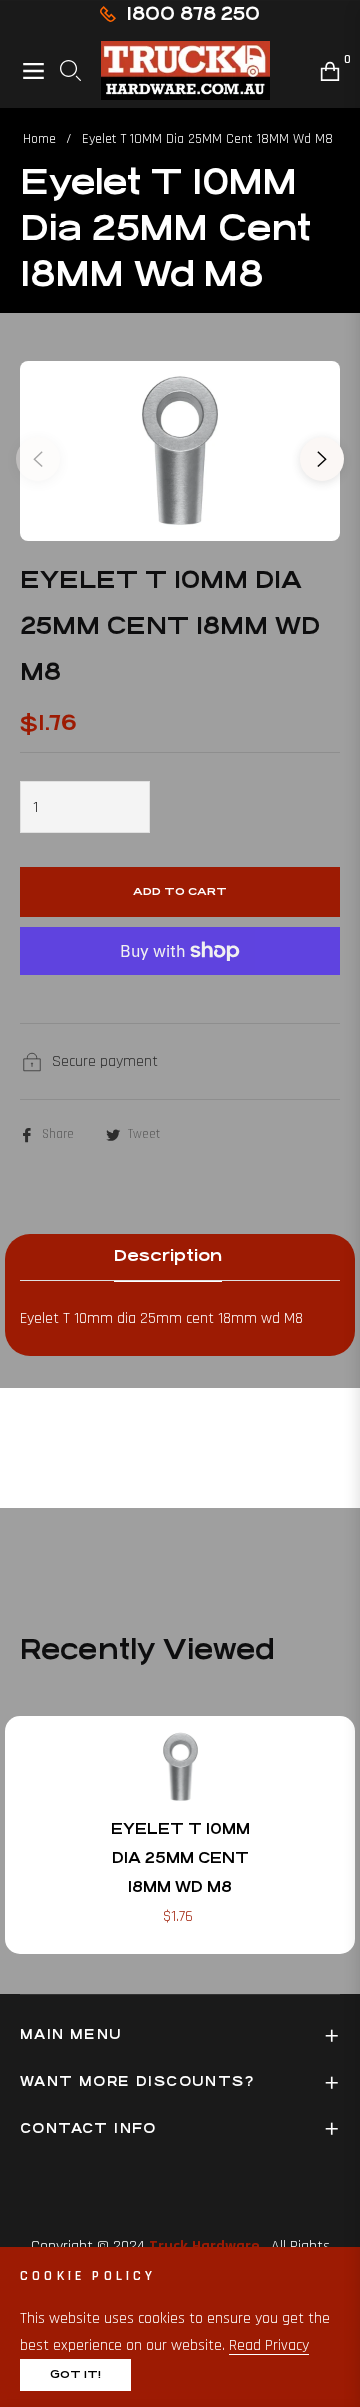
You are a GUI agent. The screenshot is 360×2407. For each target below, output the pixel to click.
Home (39, 139)
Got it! (75, 2374)
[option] (180, 451)
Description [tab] (168, 1255)
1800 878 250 (193, 13)
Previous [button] (38, 459)
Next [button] (322, 459)
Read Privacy (269, 2345)
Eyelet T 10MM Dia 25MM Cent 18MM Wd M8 (180, 1857)
